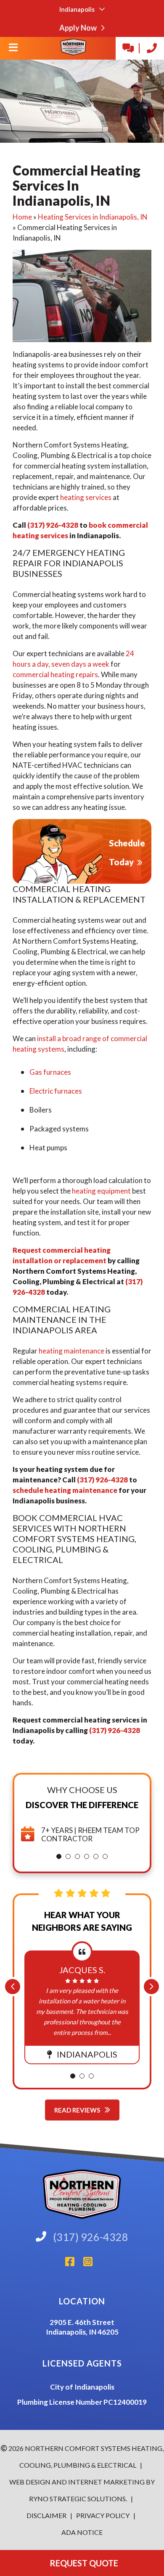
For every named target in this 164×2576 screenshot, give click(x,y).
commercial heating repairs (55, 674)
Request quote (82, 2563)
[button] (59, 1856)
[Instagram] (91, 2264)
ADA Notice (82, 2532)
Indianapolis (78, 9)
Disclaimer (47, 2515)
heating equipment (101, 1191)
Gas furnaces (50, 1072)
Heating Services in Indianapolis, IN (93, 217)
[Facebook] (74, 2264)
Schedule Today (127, 852)
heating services (86, 497)
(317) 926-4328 (53, 525)
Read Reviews (78, 2110)
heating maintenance (71, 1351)
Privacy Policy (102, 2515)
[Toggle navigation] (13, 50)
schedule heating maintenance (65, 1490)
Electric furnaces (56, 1091)
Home (22, 217)
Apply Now (79, 28)
